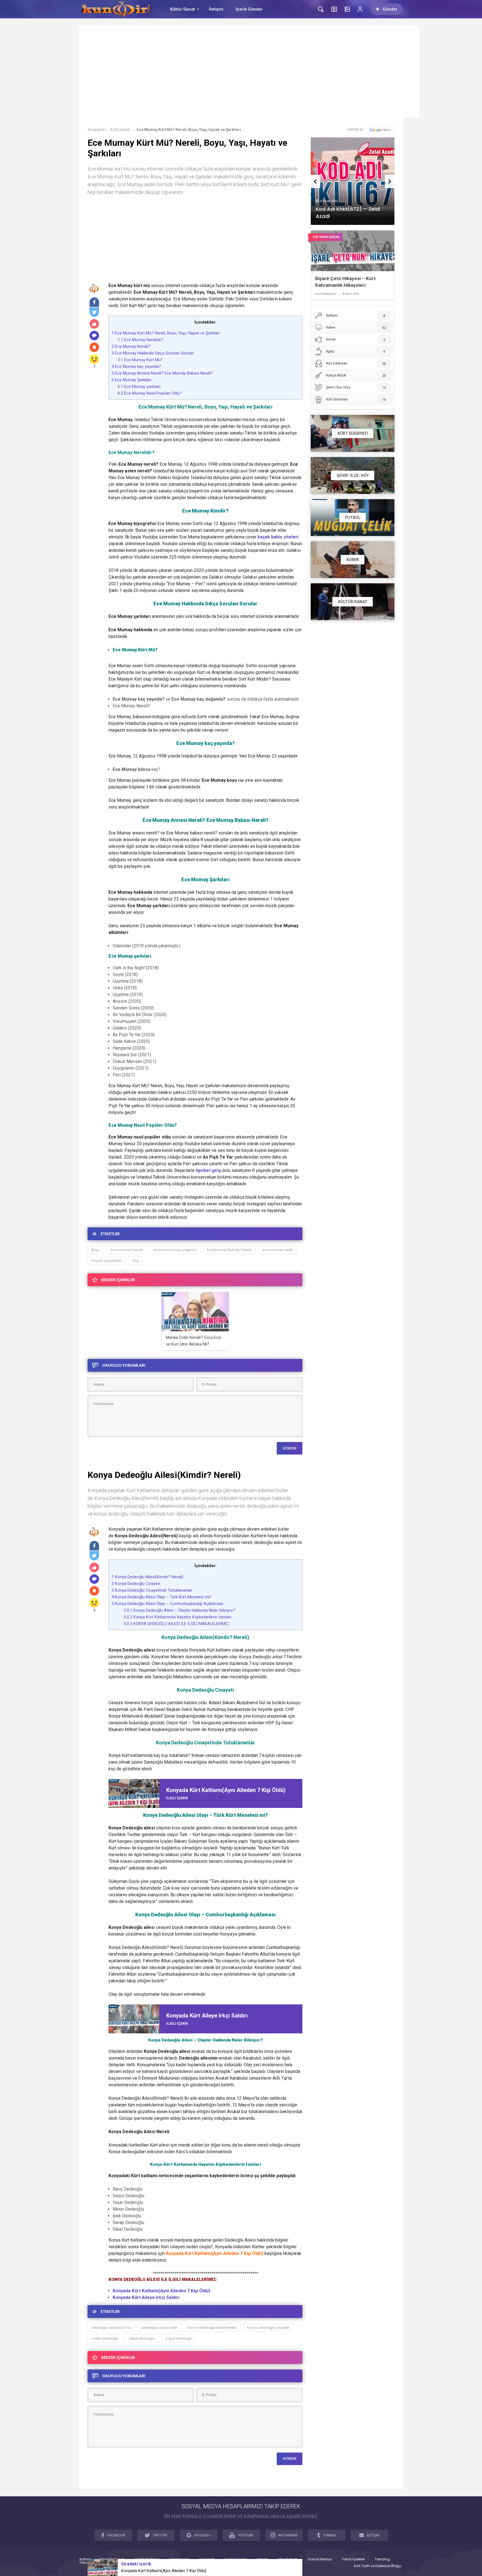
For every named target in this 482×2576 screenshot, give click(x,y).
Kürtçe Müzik (356, 376)
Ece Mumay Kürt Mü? (140, 360)
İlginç (356, 352)
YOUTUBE (246, 2535)
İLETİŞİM (373, 2535)
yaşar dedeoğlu (179, 2338)
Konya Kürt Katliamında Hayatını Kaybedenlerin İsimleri (178, 1617)
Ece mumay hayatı (127, 1250)
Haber (356, 328)
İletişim (216, 9)
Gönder (390, 9)
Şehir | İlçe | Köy (356, 388)
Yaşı (135, 1261)
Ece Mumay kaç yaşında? (136, 366)
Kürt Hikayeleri (326, 294)
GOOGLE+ (202, 2535)
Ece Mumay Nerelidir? (140, 340)
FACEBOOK (116, 2535)
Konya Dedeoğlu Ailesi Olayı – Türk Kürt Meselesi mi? (162, 1597)
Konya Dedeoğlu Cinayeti (136, 1584)
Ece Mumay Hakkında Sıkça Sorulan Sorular (153, 353)
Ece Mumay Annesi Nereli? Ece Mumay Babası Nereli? (162, 373)
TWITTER (160, 2535)
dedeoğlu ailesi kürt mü (111, 2328)
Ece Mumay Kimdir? (131, 346)
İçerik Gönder (249, 9)
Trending (382, 2559)
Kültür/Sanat (183, 9)
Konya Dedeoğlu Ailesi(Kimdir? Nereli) (147, 1577)
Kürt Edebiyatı (356, 364)
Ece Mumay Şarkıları (132, 380)
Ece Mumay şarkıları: (139, 387)
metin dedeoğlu (105, 2338)
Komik (356, 340)
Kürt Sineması (356, 400)
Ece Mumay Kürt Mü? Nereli (229, 1250)
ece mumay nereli (277, 1250)
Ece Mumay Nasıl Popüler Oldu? (150, 393)
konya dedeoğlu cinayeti (268, 2328)
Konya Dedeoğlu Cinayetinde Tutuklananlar (152, 1590)
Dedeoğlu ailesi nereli (160, 2328)
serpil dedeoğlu (142, 2338)
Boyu (96, 1250)
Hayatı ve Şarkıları (107, 1261)
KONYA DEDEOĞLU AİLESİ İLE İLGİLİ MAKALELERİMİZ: (177, 1624)
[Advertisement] (249, 75)
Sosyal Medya (320, 2559)
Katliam (356, 316)
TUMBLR (329, 2535)
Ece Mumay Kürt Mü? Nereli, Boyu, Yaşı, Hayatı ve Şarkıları (166, 333)
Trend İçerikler (353, 2559)
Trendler (86, 2563)
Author (85, 2559)
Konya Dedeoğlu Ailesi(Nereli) (212, 2328)
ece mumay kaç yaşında (175, 1250)
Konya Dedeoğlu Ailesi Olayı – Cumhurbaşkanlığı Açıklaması (167, 1604)
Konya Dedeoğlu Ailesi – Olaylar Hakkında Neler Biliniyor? (180, 1610)
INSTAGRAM (288, 2535)
